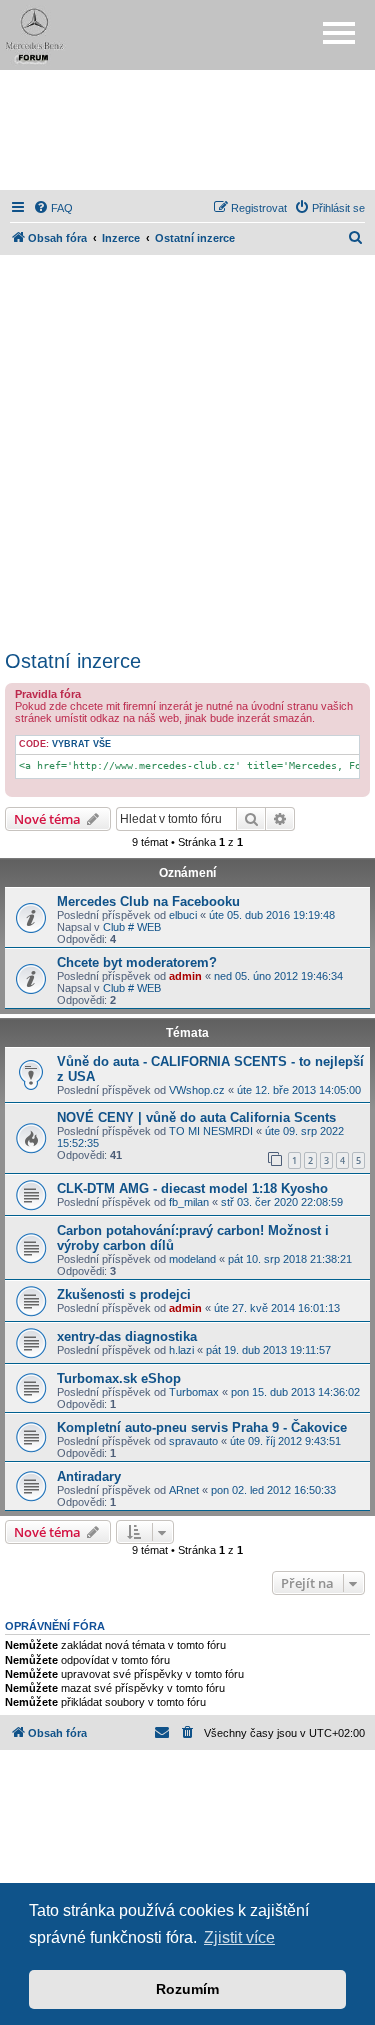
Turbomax (194, 1392)
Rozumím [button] (187, 1989)
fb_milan (189, 1202)
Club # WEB (132, 927)
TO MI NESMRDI (211, 1131)
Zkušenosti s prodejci (124, 1294)
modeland (192, 1259)
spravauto (193, 1441)
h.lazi (181, 1350)
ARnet (184, 1490)
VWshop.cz (197, 1090)
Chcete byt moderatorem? (137, 962)
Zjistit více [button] (239, 1937)
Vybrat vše (81, 744)
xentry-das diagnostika (127, 1336)
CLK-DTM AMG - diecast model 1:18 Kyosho (192, 1188)
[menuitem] (53, 208)
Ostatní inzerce (73, 661)
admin (185, 976)
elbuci (183, 915)
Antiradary (89, 1476)
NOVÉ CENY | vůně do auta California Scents (196, 1117)
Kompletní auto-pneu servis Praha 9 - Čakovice (202, 1427)
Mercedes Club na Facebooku (148, 901)
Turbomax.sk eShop (119, 1378)
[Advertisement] (188, 130)
